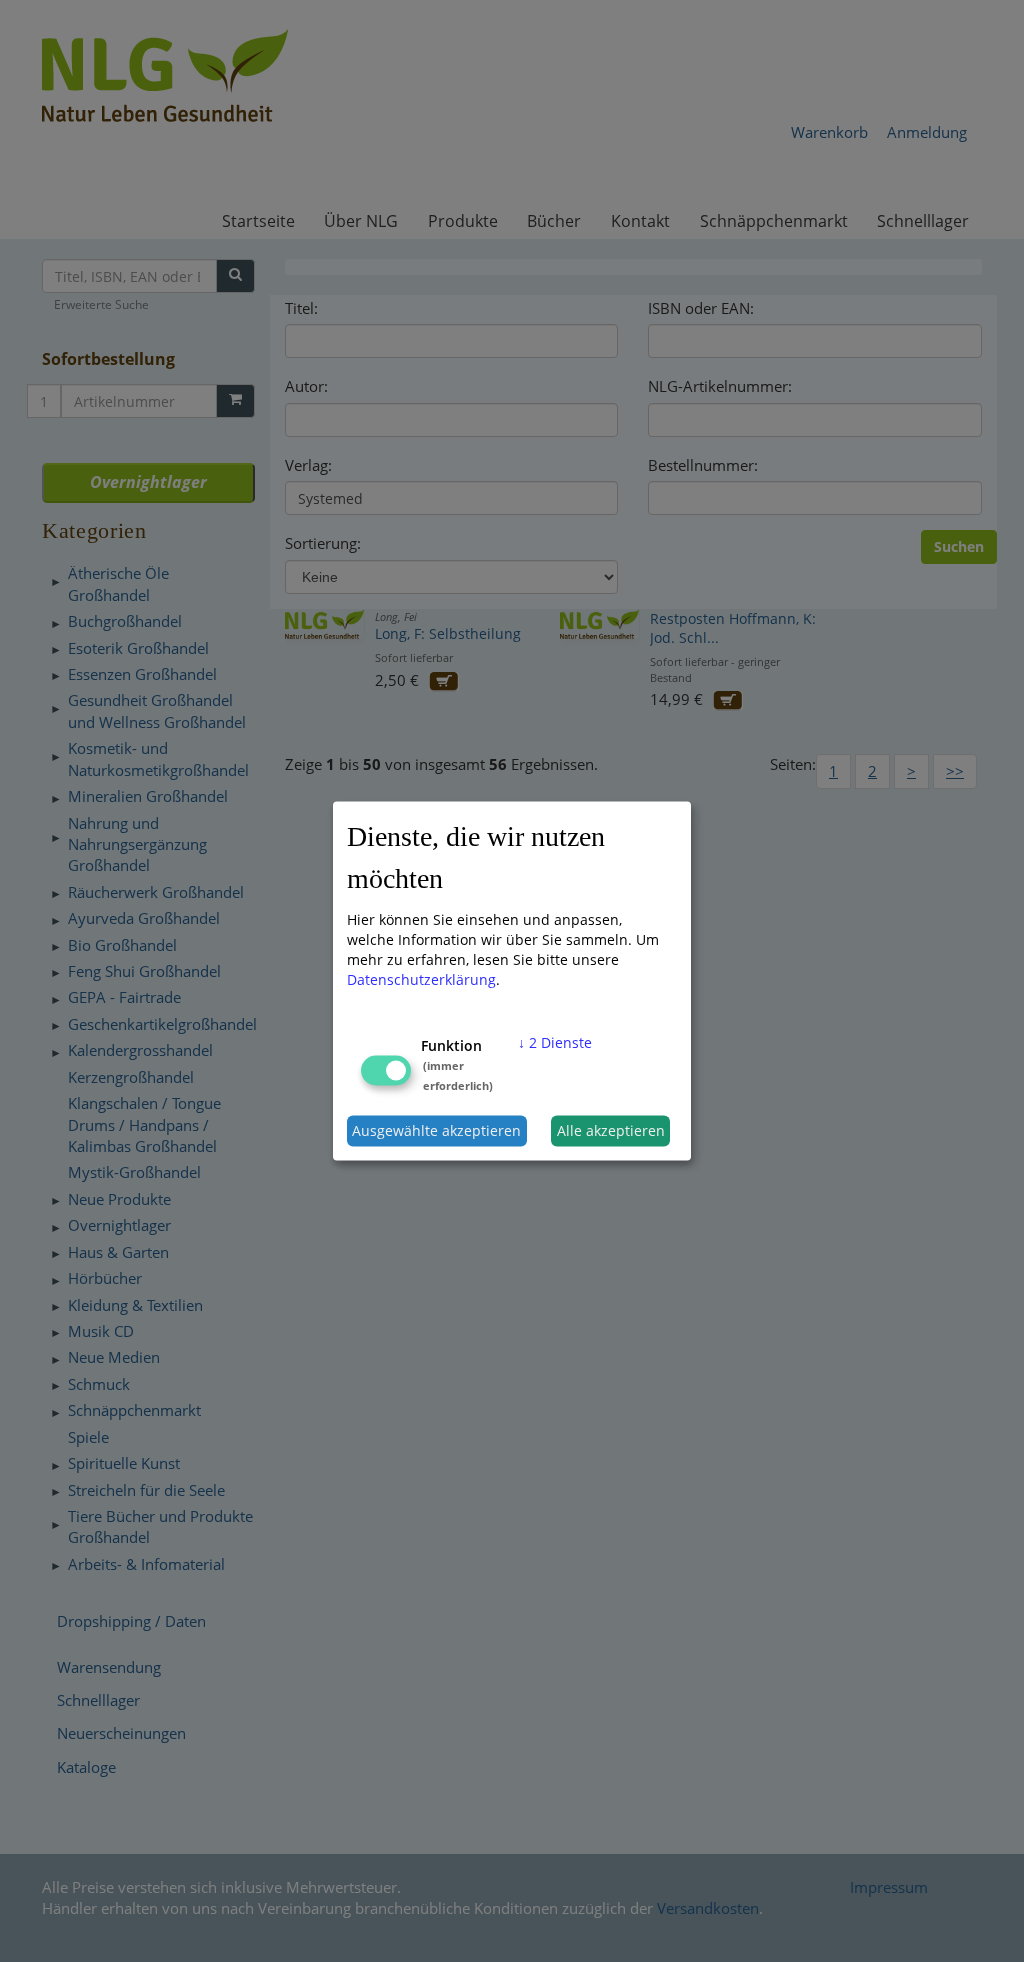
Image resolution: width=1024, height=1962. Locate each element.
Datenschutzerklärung (421, 978)
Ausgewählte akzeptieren (436, 1130)
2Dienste (555, 1041)
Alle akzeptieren (611, 1130)
